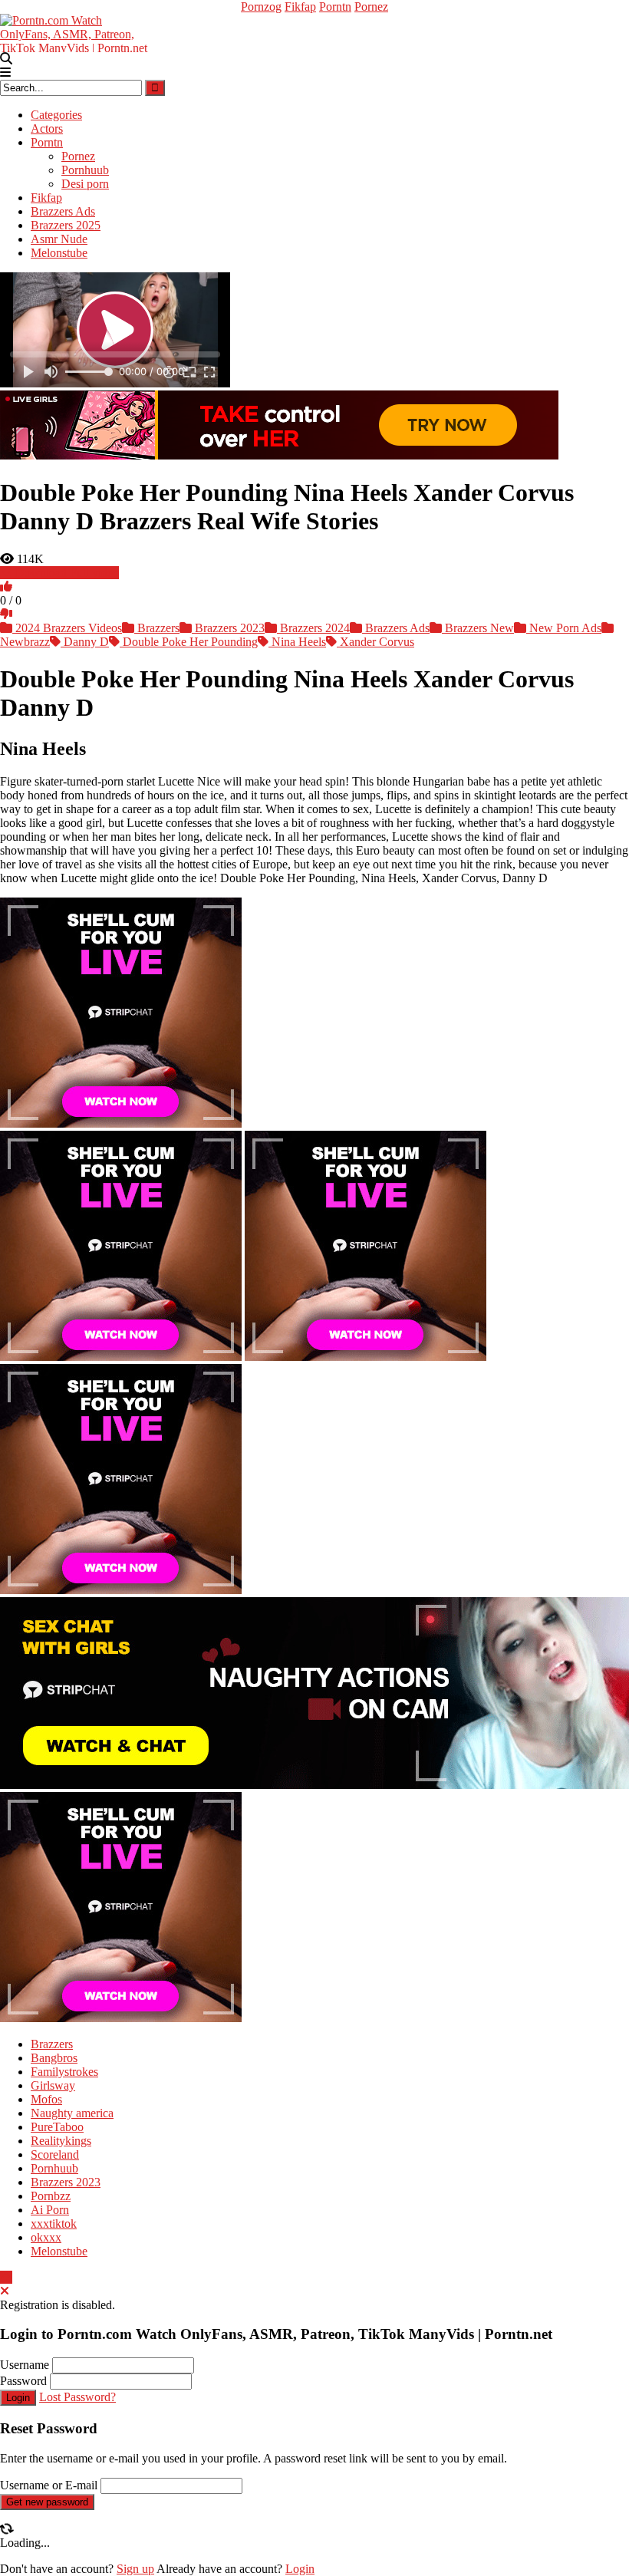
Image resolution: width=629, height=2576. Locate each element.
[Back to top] (6, 2277)
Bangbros (54, 2058)
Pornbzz (51, 2196)
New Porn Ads (564, 628)
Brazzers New (478, 628)
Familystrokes (64, 2072)
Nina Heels (297, 642)
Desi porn (85, 184)
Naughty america (72, 2113)
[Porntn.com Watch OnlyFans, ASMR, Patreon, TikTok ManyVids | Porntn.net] (77, 32)
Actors (47, 128)
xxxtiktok (54, 2224)
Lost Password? (77, 2397)
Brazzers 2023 (228, 628)
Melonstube (59, 253)
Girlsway (53, 2085)
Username (25, 2365)
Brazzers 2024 (313, 628)
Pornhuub (85, 170)
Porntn (335, 7)
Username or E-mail (49, 2485)
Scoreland (55, 2154)
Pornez (371, 7)
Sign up (135, 2569)
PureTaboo (57, 2127)
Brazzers (157, 628)
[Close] (5, 2291)
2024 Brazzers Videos (67, 628)
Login (18, 2398)
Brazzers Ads (63, 211)
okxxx (46, 2237)
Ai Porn (50, 2210)
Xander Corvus (375, 642)
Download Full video (66, 573)
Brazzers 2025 (66, 225)
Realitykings (61, 2141)
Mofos (46, 2099)
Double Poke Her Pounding (189, 642)
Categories (56, 115)
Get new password (47, 2502)
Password (23, 2381)
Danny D (85, 642)
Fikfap (300, 7)
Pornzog (261, 7)
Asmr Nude (59, 239)
